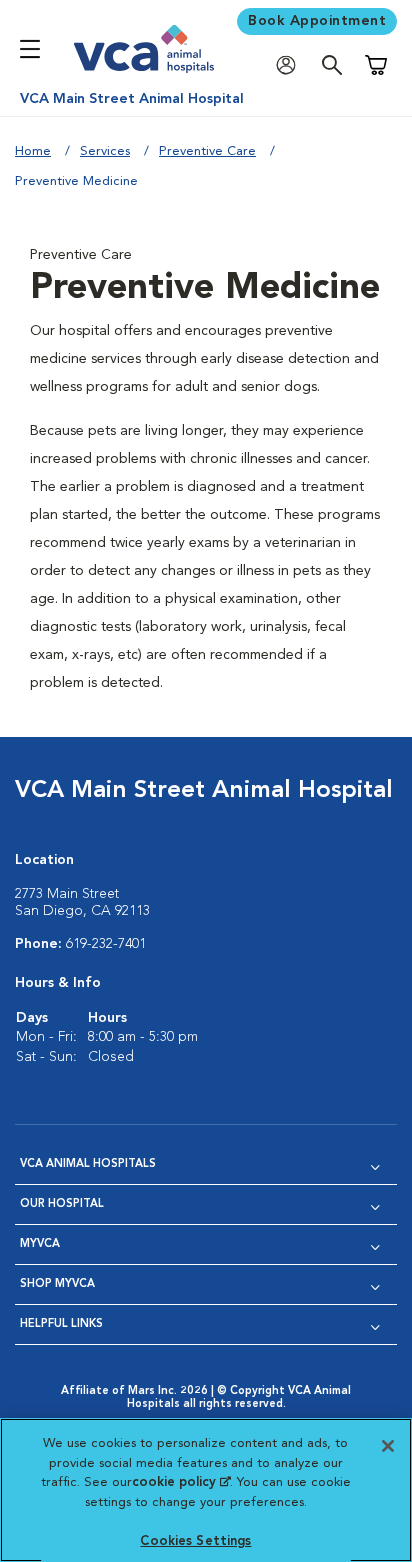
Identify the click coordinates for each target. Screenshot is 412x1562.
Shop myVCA (57, 1284)
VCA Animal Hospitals (88, 1164)
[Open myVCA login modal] (291, 65)
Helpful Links (61, 1324)
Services (105, 151)
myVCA (40, 1244)
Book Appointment (317, 21)
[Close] (388, 1446)
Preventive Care (207, 151)
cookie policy (181, 1482)
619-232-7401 (106, 944)
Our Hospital (62, 1204)
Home (33, 151)
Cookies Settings (195, 1541)
